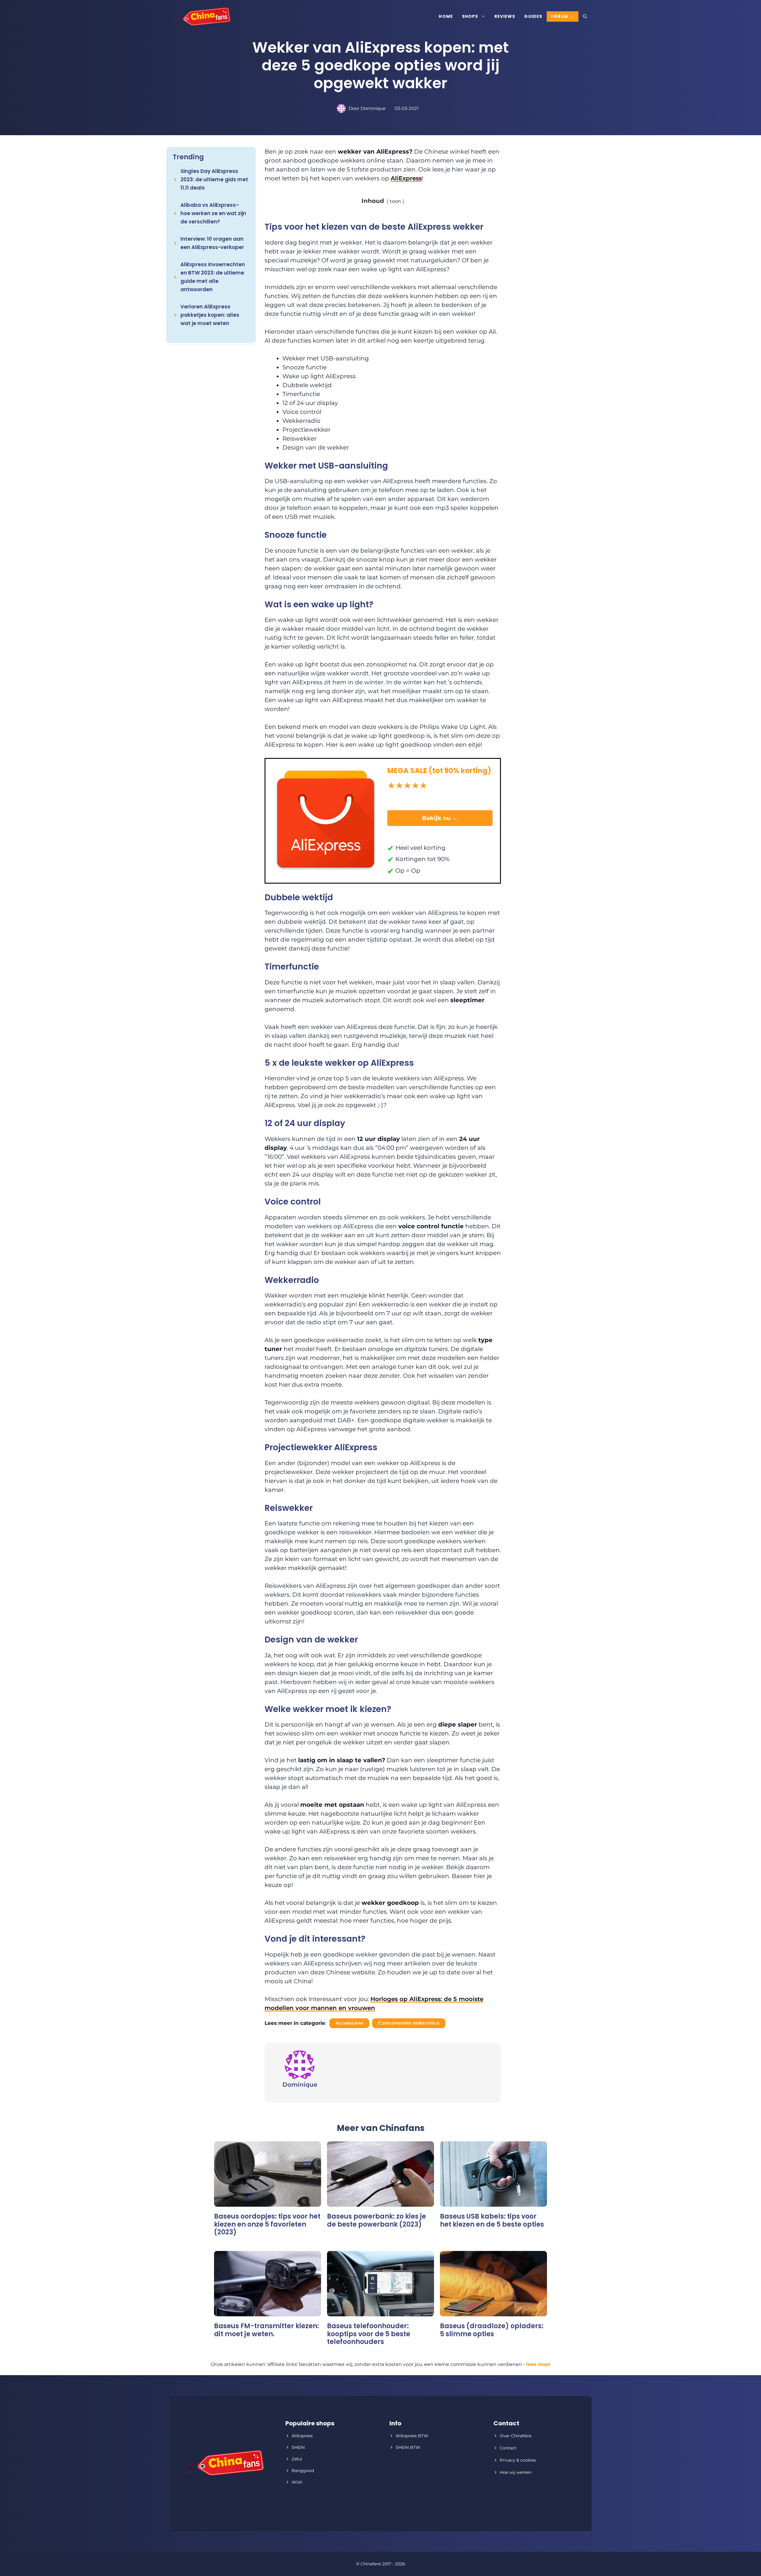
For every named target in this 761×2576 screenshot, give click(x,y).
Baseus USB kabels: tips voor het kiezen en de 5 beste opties (492, 2220)
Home (446, 16)
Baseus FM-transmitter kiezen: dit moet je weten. (266, 2330)
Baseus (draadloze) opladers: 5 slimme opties (492, 2330)
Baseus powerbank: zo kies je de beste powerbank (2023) (376, 2220)
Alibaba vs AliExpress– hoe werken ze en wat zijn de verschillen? (213, 213)
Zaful (297, 2459)
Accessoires (349, 2023)
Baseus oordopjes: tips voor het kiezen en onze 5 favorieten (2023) (267, 2224)
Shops (470, 16)
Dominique (373, 108)
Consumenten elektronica (409, 2023)
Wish (297, 2482)
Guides (533, 16)
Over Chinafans (516, 2436)
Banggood (303, 2471)
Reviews (505, 16)
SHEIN (298, 2447)
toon (395, 201)
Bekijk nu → (440, 818)
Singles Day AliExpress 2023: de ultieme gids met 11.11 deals (214, 179)
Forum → (563, 16)
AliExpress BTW (412, 2436)
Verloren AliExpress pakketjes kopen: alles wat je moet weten (210, 315)
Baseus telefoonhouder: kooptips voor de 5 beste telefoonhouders (369, 2334)
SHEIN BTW (408, 2447)
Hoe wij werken (516, 2472)
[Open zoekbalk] (585, 16)
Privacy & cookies (518, 2460)
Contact (508, 2448)
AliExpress (406, 178)
